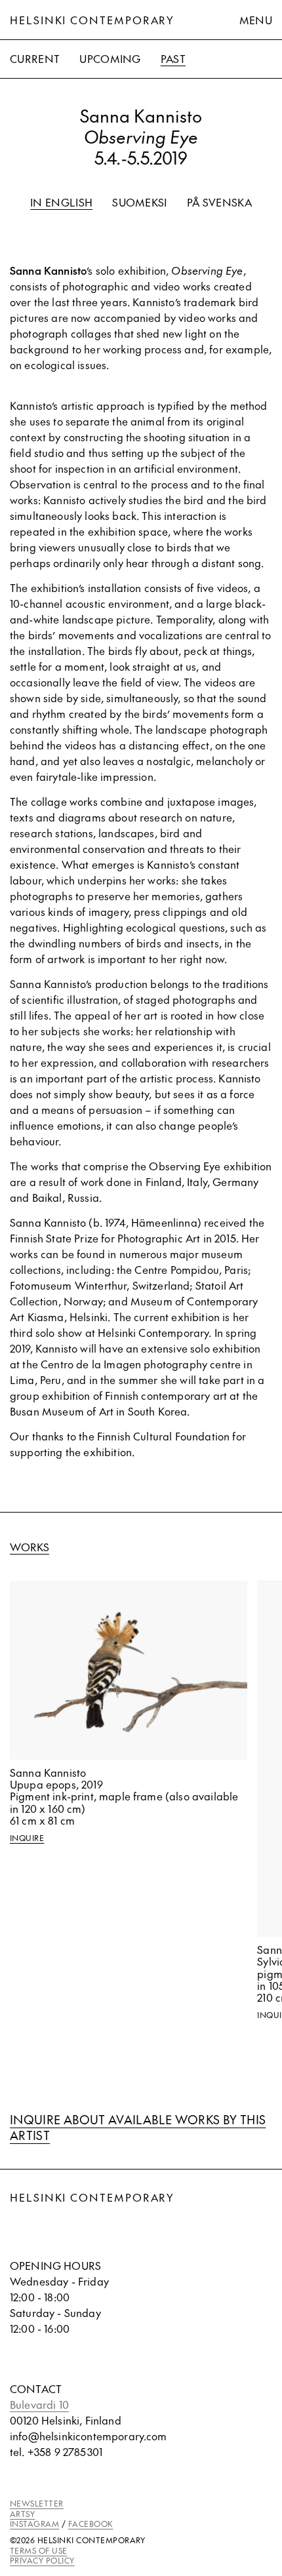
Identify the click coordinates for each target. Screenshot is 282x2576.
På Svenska (219, 202)
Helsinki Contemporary (92, 20)
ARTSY (22, 2514)
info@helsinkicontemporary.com (89, 2436)
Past (173, 58)
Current (35, 58)
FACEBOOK (91, 2524)
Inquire (27, 1838)
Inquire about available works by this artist (138, 2127)
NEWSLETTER (37, 2503)
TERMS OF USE (39, 2550)
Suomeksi (140, 202)
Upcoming (110, 58)
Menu (256, 20)
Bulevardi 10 (39, 2404)
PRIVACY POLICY (42, 2560)
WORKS (30, 1547)
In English (61, 202)
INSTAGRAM (34, 2524)
